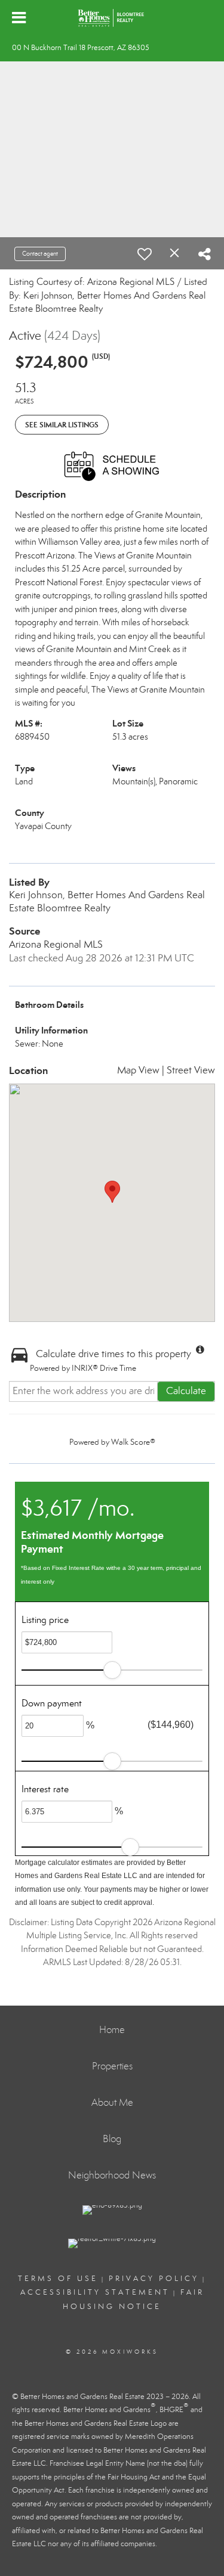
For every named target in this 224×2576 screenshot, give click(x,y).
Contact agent (40, 254)
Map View (138, 1070)
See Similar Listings (62, 425)
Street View (191, 1070)
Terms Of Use (58, 2279)
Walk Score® (133, 1442)
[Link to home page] (112, 18)
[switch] (145, 254)
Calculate (186, 1391)
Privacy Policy (154, 2279)
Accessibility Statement (95, 2292)
